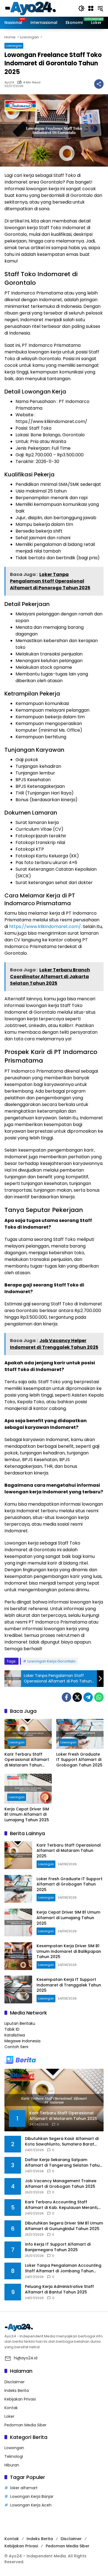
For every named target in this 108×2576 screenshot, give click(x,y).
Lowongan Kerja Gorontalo (52, 1661)
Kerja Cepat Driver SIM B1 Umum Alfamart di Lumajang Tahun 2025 (27, 1815)
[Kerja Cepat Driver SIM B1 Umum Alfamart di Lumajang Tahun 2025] (28, 1789)
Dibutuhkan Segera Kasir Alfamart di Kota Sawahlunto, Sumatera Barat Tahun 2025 (62, 2141)
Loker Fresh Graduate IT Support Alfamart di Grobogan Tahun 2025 (79, 1760)
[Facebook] (66, 1697)
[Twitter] (77, 1697)
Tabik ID (12, 2029)
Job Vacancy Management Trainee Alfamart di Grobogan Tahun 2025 (61, 2184)
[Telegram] (88, 1697)
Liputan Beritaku (20, 2023)
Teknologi (14, 2456)
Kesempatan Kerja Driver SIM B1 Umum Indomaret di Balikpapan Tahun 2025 (69, 1951)
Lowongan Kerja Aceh (31, 2505)
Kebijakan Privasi (20, 2399)
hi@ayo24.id (26, 2358)
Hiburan (12, 2465)
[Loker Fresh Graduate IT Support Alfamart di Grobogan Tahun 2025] (80, 1734)
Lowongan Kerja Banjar (32, 2496)
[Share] (99, 84)
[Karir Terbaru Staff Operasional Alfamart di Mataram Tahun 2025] (28, 1734)
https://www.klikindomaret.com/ (45, 926)
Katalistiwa (15, 2035)
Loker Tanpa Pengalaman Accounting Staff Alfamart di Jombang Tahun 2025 (63, 2268)
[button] (81, 8)
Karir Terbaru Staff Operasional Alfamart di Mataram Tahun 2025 (27, 1760)
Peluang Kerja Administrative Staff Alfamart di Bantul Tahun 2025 (59, 2289)
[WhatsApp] (99, 1697)
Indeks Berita (17, 2391)
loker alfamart (24, 2488)
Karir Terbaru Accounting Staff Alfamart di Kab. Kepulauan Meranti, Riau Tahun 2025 (61, 2205)
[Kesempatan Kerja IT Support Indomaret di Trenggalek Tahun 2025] (18, 1989)
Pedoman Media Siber (25, 2425)
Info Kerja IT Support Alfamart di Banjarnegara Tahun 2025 (58, 2247)
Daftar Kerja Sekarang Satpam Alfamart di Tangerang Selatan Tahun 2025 (64, 2163)
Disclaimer (15, 2382)
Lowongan (14, 46)
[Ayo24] (36, 8)
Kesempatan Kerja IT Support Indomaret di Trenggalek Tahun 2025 (69, 1985)
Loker (9, 2416)
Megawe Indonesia (22, 2041)
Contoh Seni (16, 2047)
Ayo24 (9, 82)
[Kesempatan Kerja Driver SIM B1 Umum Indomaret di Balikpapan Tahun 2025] (18, 1956)
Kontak (11, 2408)
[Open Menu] (91, 8)
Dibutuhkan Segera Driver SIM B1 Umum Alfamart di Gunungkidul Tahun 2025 (64, 2226)
